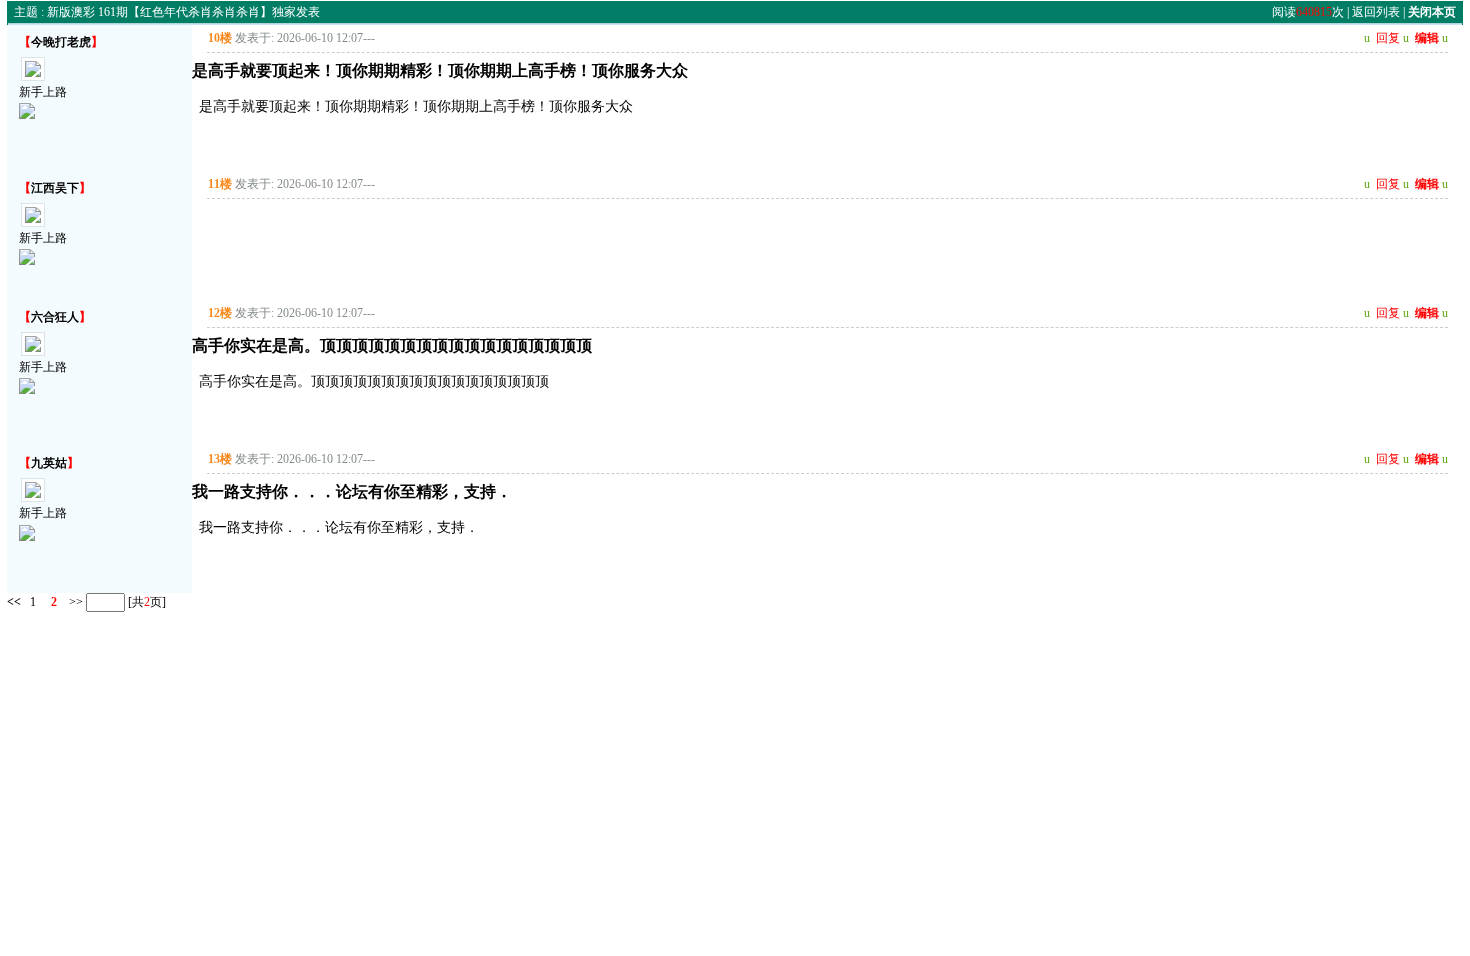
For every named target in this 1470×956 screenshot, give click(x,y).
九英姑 (49, 463)
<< (14, 601)
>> (74, 601)
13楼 (220, 459)
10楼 (220, 38)
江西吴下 (55, 188)
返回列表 (1376, 12)
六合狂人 (55, 317)
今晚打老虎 (61, 42)
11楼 (220, 184)
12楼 (220, 313)
